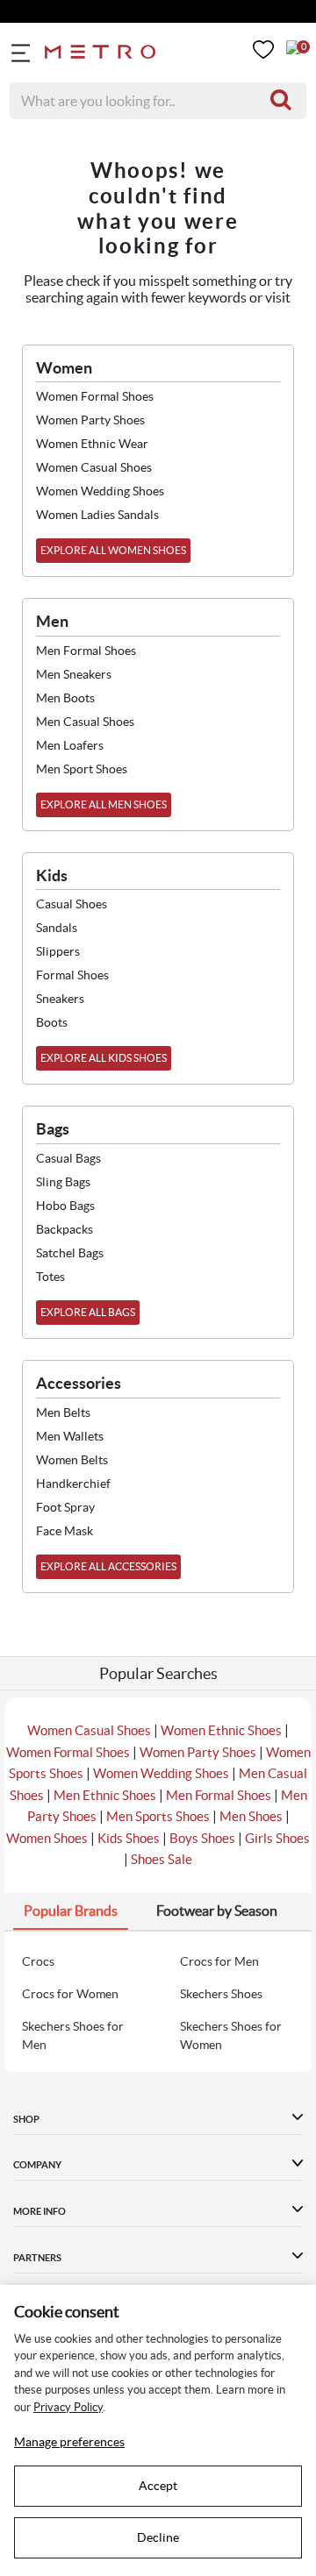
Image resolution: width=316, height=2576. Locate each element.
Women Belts (72, 1460)
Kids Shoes (129, 1838)
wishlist (263, 50)
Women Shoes (47, 1838)
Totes (50, 1277)
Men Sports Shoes (158, 1816)
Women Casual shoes (94, 467)
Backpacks (65, 1229)
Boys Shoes (202, 1838)
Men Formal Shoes (219, 1795)
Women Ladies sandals (97, 515)
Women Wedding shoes (100, 491)
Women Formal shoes (95, 396)
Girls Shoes (277, 1838)
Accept (158, 2486)
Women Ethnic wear (92, 444)
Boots (52, 1022)
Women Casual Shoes (89, 1730)
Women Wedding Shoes (161, 1773)
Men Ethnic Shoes (105, 1795)
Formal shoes (72, 975)
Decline (158, 2537)
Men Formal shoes (86, 651)
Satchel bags (70, 1253)
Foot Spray (65, 1507)
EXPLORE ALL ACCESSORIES (108, 1566)
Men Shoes (251, 1816)
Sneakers (60, 999)
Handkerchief (73, 1484)
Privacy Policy (68, 2407)
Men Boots (65, 698)
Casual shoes (72, 904)
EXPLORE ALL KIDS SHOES (104, 1058)
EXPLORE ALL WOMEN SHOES (113, 550)
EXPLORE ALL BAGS (88, 1312)
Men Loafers (70, 745)
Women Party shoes (90, 420)
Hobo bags (65, 1206)
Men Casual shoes (85, 722)
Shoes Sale (162, 1859)
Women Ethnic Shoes (221, 1730)
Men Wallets (70, 1436)
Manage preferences (69, 2442)
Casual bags (68, 1158)
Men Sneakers (74, 674)
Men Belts (63, 1413)
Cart (293, 47)
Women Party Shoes (198, 1752)
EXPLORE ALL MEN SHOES (104, 804)
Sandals (57, 928)
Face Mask (65, 1531)
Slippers (58, 951)
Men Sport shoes (82, 769)
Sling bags (63, 1182)
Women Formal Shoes (68, 1752)
